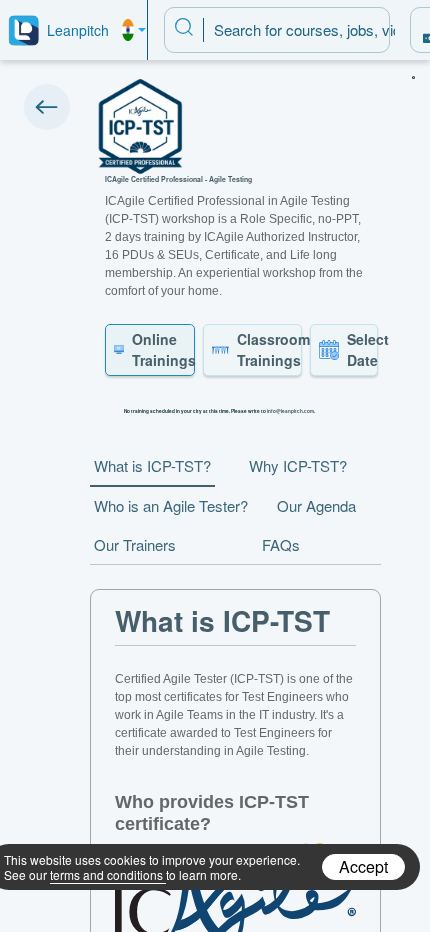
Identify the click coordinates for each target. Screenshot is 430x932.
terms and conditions (106, 874)
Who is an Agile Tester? (171, 505)
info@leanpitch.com (290, 411)
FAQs (281, 544)
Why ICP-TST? (298, 465)
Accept (363, 866)
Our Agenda (316, 505)
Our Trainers (135, 544)
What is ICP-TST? (152, 465)
